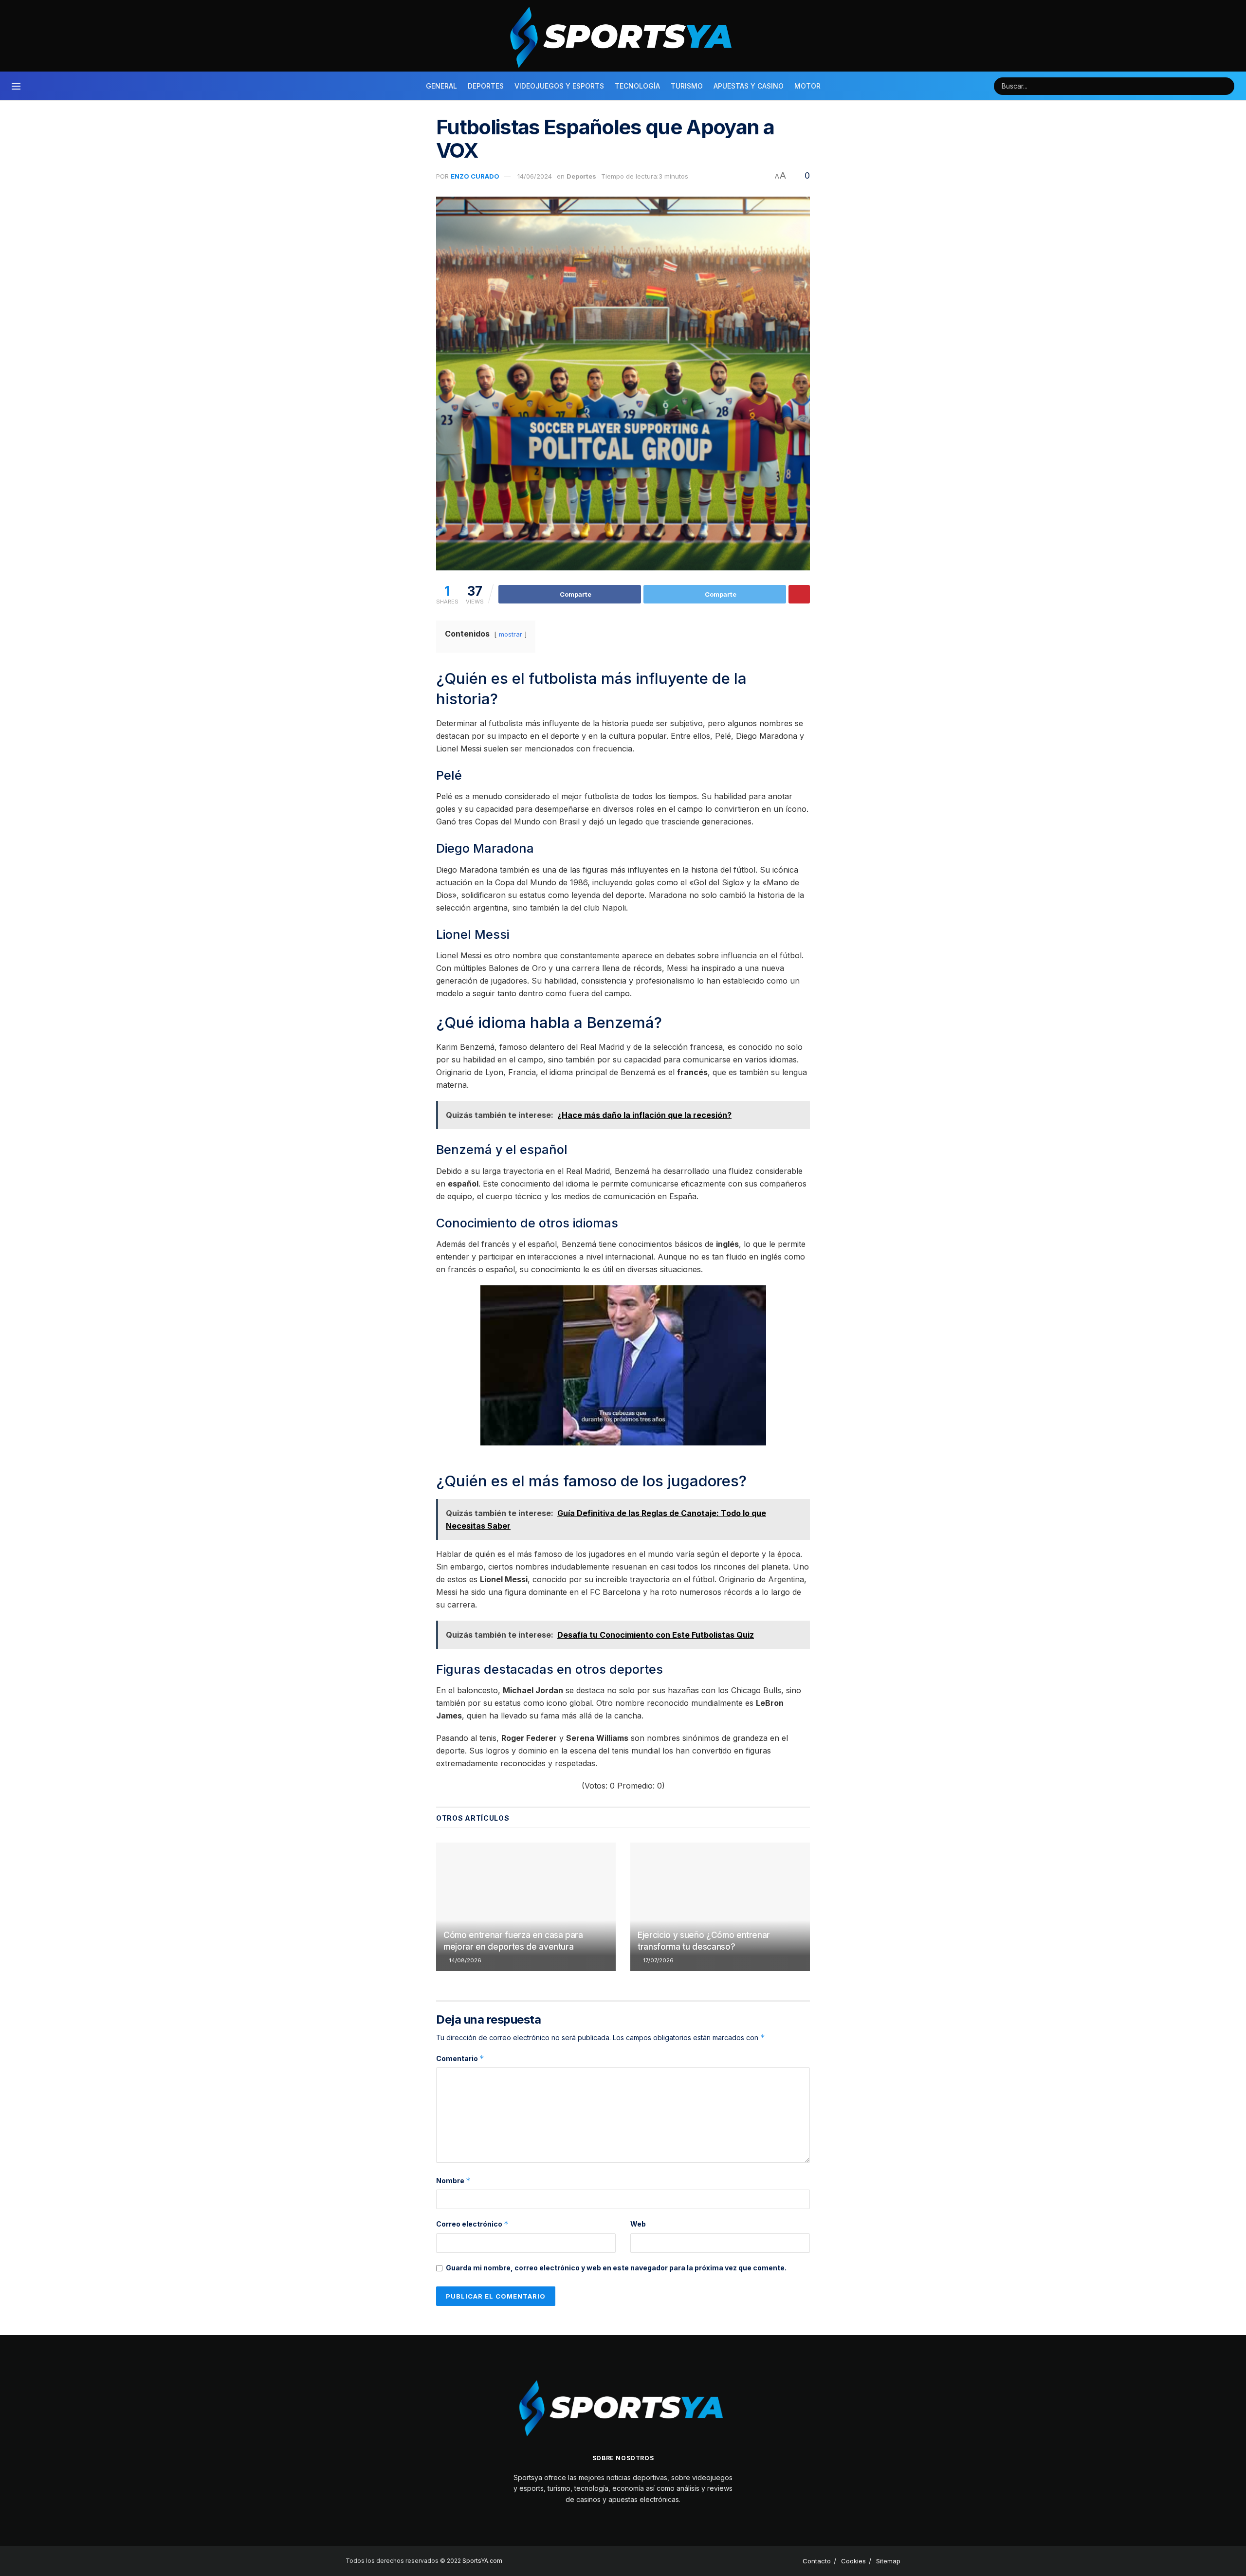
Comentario (460, 2058)
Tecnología (637, 86)
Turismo (687, 86)
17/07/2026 (658, 1960)
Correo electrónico (472, 2224)
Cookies (853, 2561)
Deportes (486, 86)
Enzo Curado (475, 176)
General (441, 86)
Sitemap (888, 2561)
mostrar (511, 634)
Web (638, 2224)
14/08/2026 (465, 1960)
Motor (807, 86)
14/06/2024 (535, 176)
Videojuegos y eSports (559, 86)
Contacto (817, 2561)
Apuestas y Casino (749, 86)
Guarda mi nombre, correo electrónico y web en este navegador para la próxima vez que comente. (616, 2268)
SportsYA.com (482, 2561)
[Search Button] (1226, 86)
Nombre (453, 2181)
